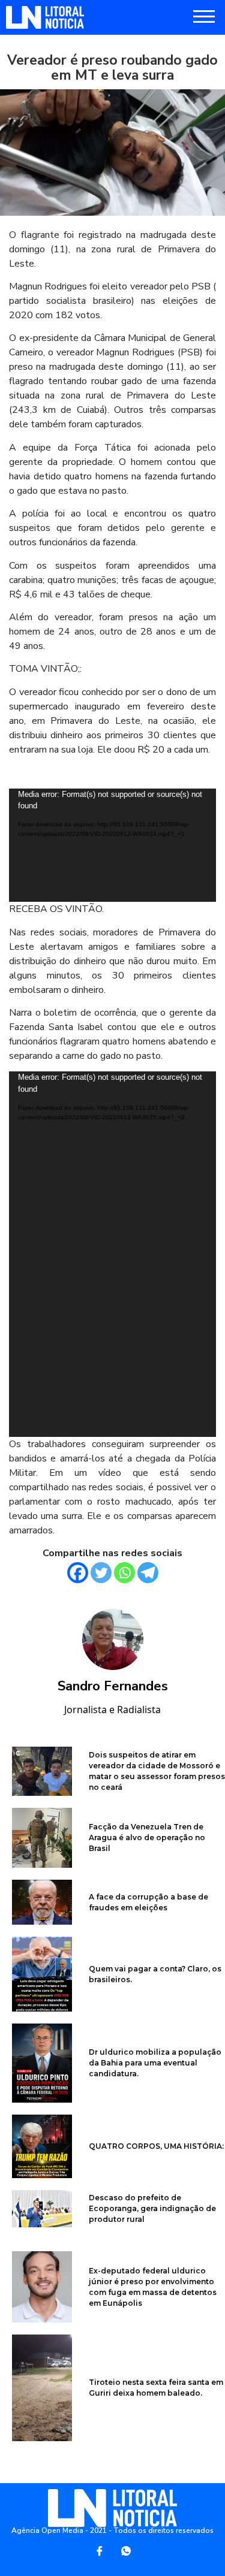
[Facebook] (78, 1573)
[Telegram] (148, 1573)
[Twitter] (101, 1573)
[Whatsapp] (124, 1573)
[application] (112, 845)
